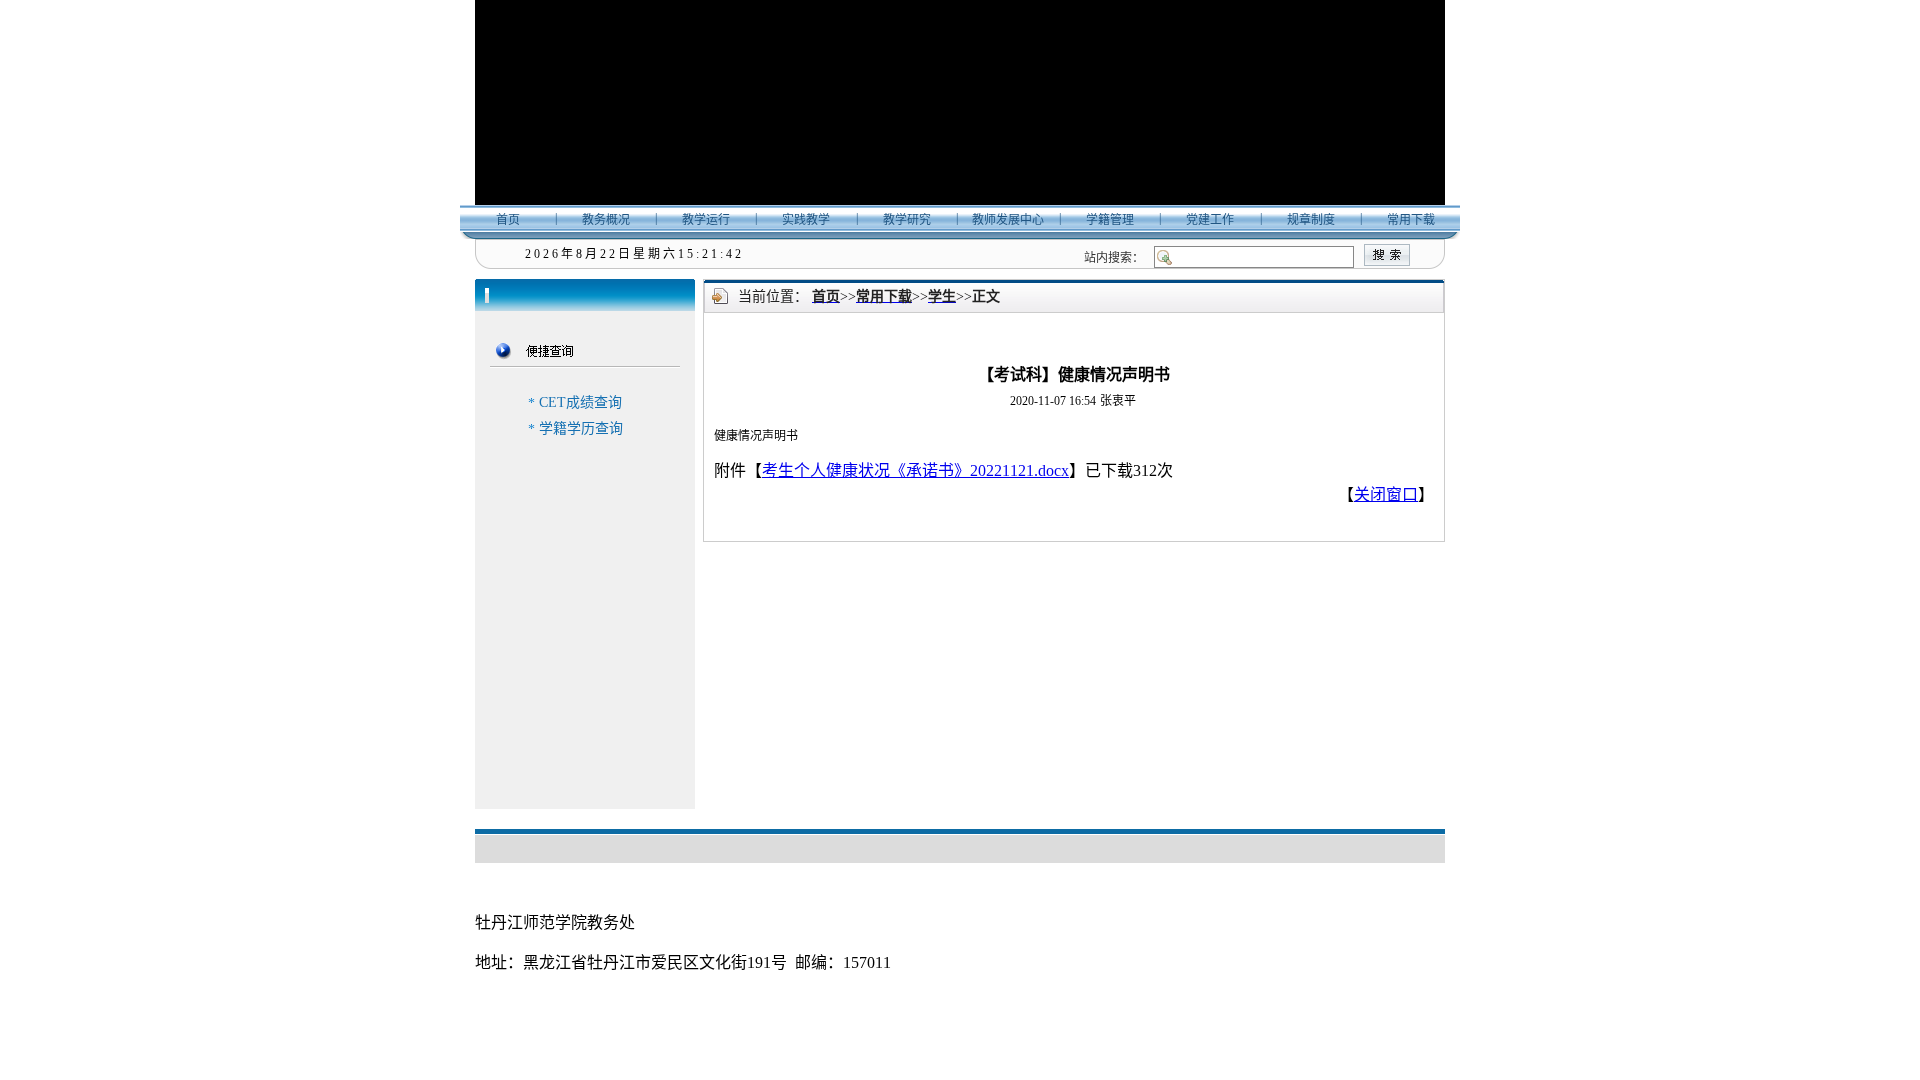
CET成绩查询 (580, 402)
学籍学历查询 (581, 428)
